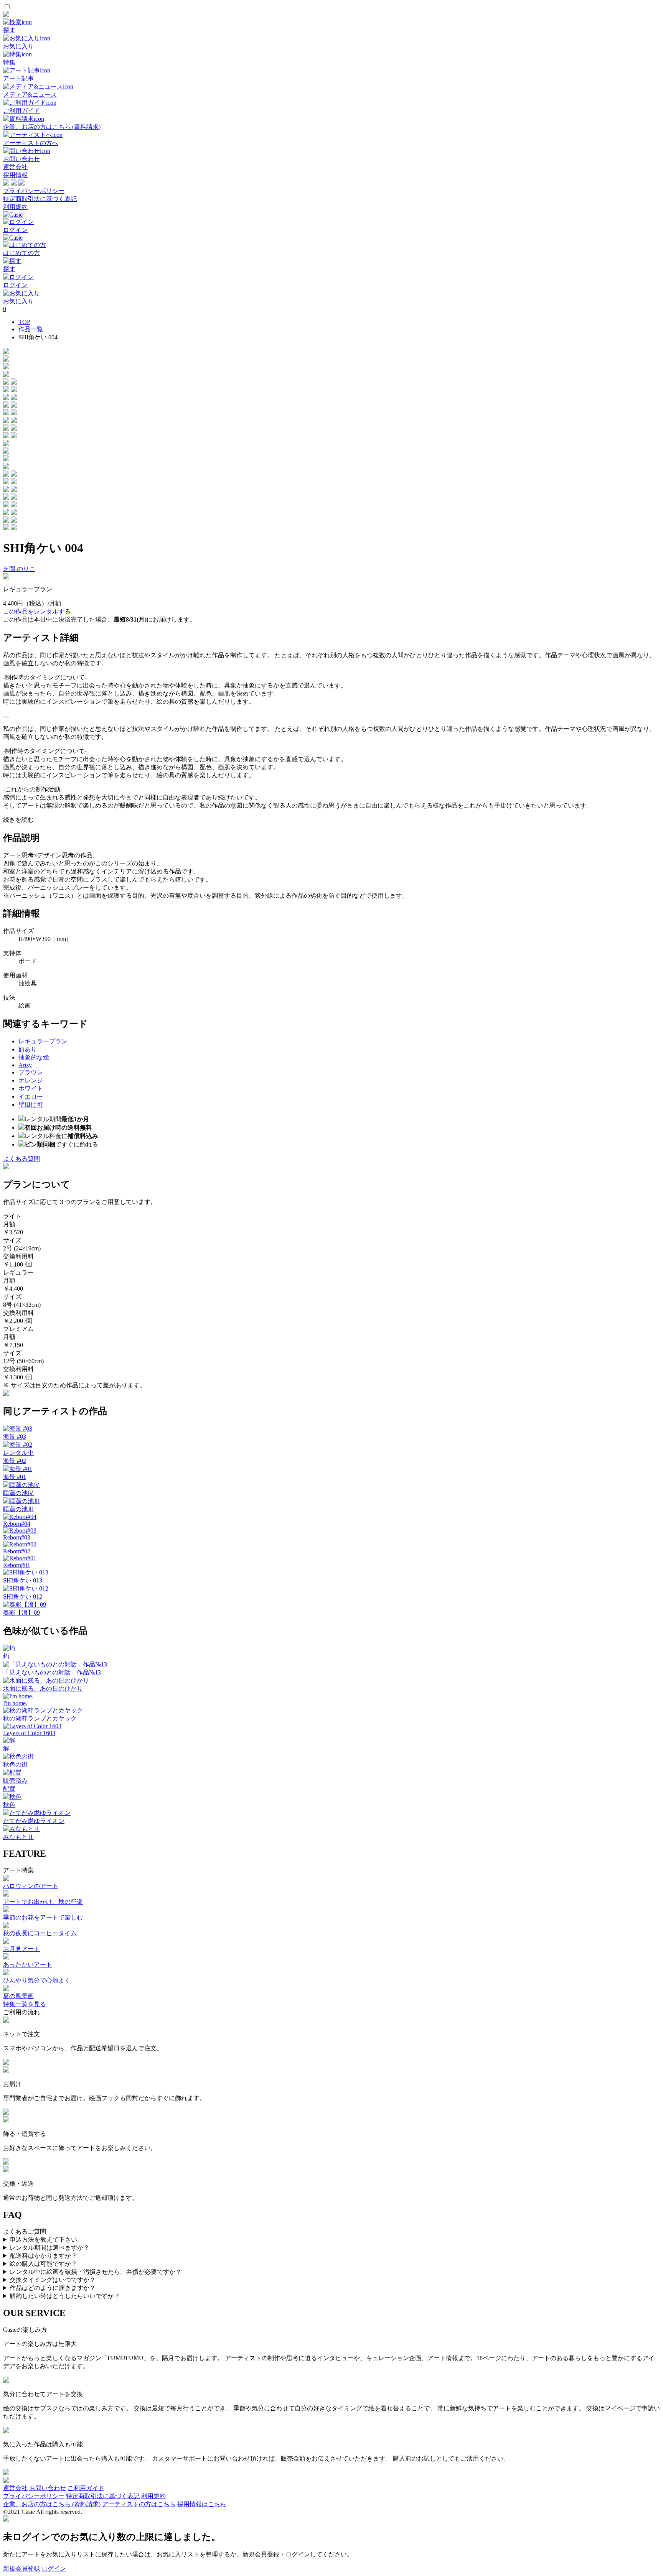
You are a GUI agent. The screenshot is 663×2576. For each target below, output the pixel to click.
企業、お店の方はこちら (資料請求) (52, 2504)
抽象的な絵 (34, 1057)
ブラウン (31, 1072)
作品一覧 (31, 329)
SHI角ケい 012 (23, 1596)
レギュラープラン (43, 1041)
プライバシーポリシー (34, 191)
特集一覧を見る (25, 2004)
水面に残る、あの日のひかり (43, 1689)
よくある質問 (21, 1159)
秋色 (9, 1805)
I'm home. (15, 1703)
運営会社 (15, 167)
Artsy (25, 1065)
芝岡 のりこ (19, 569)
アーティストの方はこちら (139, 2504)
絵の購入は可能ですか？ (43, 2264)
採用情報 (15, 175)
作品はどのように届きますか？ (53, 2288)
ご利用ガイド (86, 2488)
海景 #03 (15, 1437)
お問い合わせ (48, 2488)
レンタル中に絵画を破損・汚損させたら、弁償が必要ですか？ (96, 2272)
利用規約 (15, 207)
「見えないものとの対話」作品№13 (52, 1672)
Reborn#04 (17, 1524)
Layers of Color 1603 (29, 1733)
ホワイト (31, 1088)
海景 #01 (15, 1477)
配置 (9, 1789)
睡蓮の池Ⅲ (18, 1509)
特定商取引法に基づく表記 (40, 199)
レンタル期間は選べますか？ (49, 2248)
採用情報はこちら (202, 2504)
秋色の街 (15, 1764)
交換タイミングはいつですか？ (53, 2280)
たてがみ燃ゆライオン (34, 1821)
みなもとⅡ (18, 1837)
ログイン (54, 2569)
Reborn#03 (17, 1537)
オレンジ (31, 1080)
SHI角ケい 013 (23, 1580)
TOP (24, 322)
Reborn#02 (17, 1551)
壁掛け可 (31, 1105)
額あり (28, 1049)
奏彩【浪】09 (21, 1613)
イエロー (31, 1096)
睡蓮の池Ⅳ (18, 1493)
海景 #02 (15, 1461)
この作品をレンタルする (37, 611)
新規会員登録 (21, 2569)
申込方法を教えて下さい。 (46, 2240)
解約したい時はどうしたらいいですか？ (65, 2296)
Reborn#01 (17, 1565)
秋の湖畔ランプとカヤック (40, 1718)
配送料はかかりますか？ (43, 2256)
